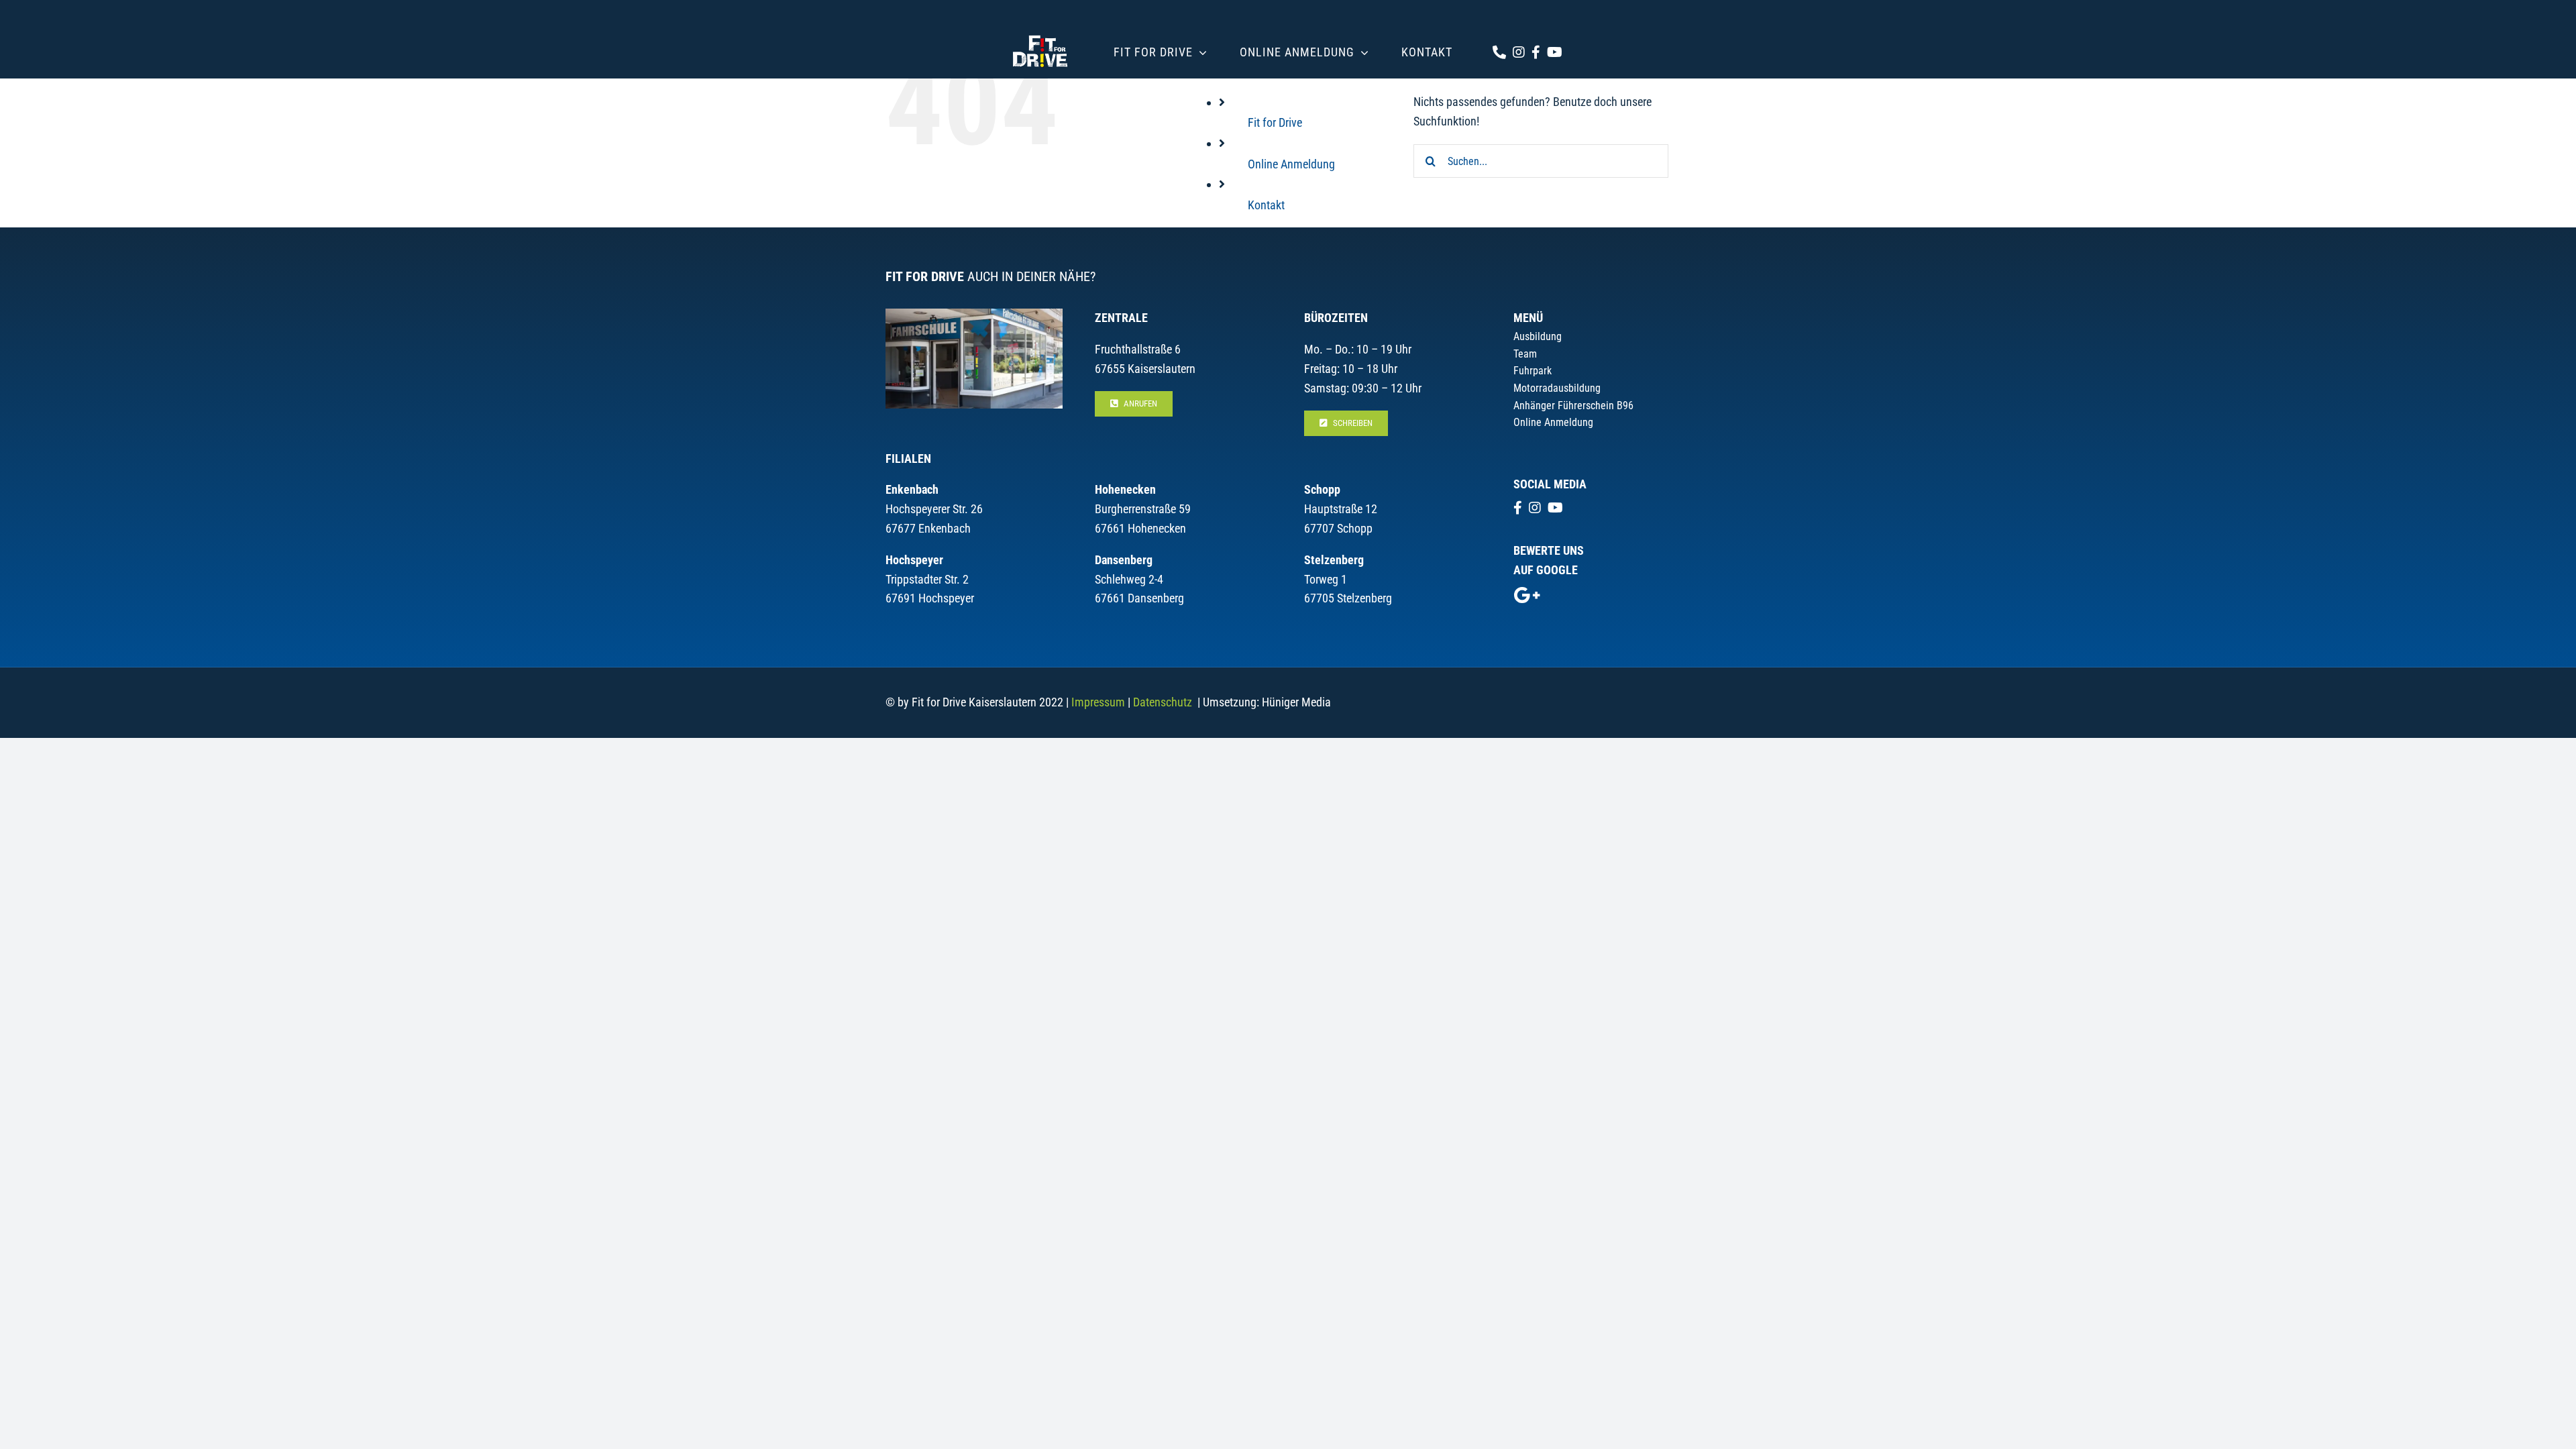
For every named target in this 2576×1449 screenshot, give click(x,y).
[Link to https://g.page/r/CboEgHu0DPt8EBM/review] (1527, 595)
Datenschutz (1163, 702)
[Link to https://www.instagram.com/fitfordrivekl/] (1519, 52)
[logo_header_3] (1040, 33)
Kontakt (1266, 205)
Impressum (1098, 702)
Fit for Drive (1275, 122)
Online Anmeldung (1291, 164)
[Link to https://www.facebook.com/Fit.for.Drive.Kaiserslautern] (1536, 52)
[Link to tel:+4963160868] (1499, 52)
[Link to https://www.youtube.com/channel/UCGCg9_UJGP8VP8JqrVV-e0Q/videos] (1555, 52)
